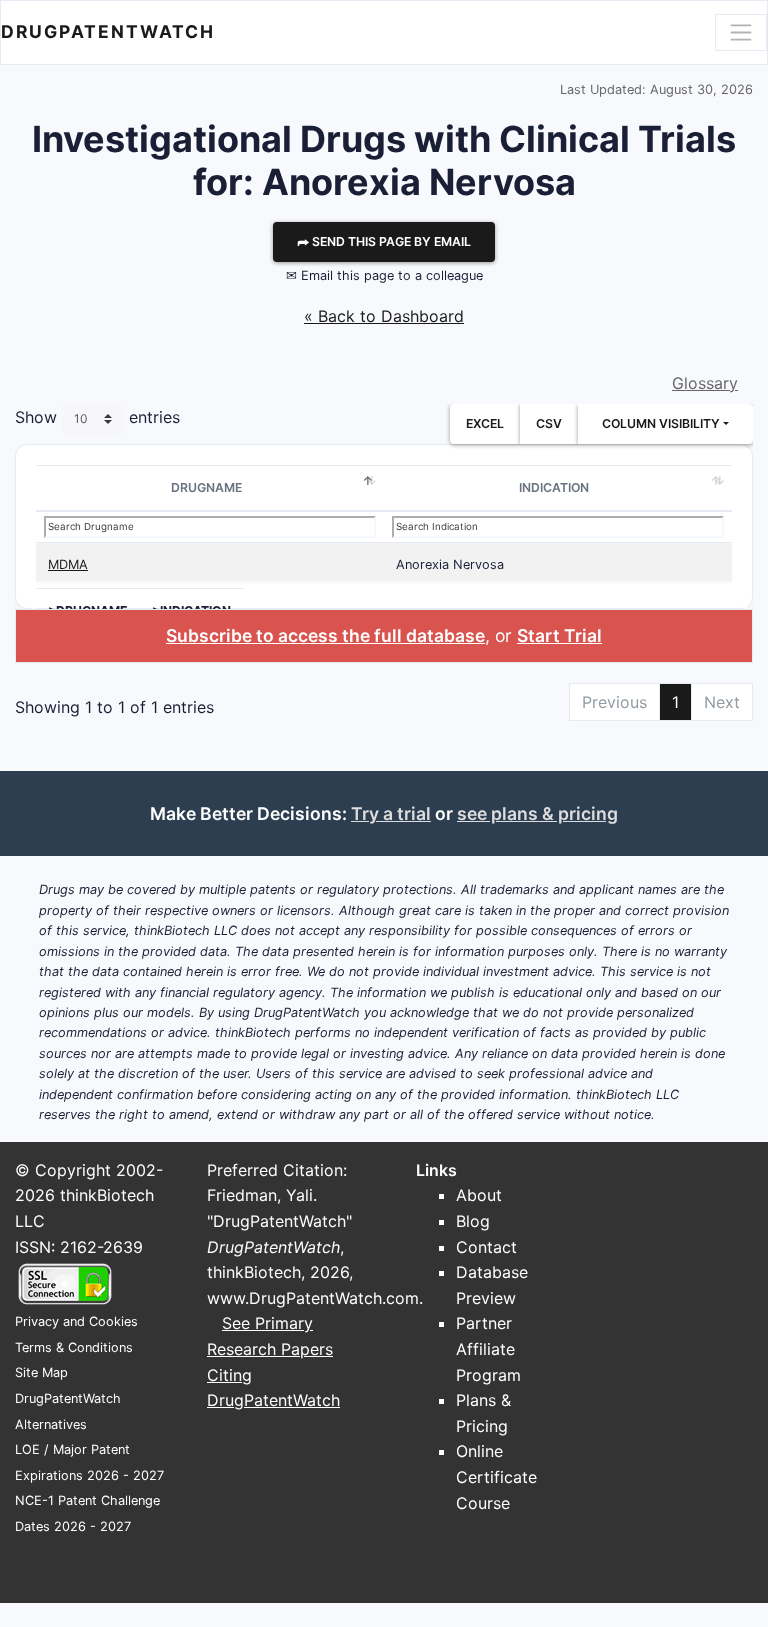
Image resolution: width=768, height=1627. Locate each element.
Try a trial (391, 813)
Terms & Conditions (74, 1347)
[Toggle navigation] (741, 32)
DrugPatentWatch (108, 31)
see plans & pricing (537, 813)
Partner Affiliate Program (488, 1348)
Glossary (705, 383)
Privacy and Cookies (76, 1321)
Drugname (206, 487)
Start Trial (559, 635)
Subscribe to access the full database (325, 635)
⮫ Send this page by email (384, 241)
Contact (486, 1247)
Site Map (41, 1372)
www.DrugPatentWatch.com (313, 1298)
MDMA (68, 564)
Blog (473, 1221)
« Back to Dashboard (384, 316)
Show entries (97, 418)
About (479, 1195)
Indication (554, 487)
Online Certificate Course (496, 1476)
